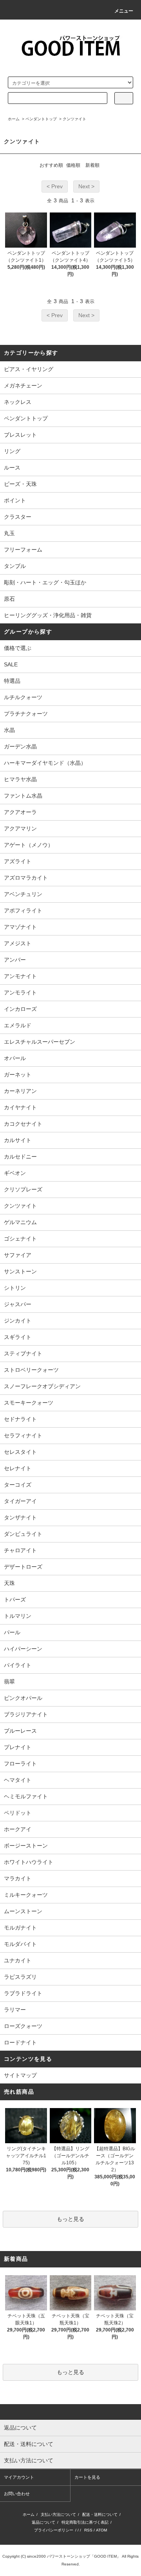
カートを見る (87, 2477)
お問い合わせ (17, 2494)
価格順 (73, 165)
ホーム (14, 119)
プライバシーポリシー (54, 2530)
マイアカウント (19, 2477)
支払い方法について (58, 2514)
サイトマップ (20, 2075)
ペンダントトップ (41, 119)
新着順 (92, 165)
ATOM (101, 2530)
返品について (43, 2522)
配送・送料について (100, 2514)
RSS (88, 2530)
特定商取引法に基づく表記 (85, 2522)
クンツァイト (74, 119)
